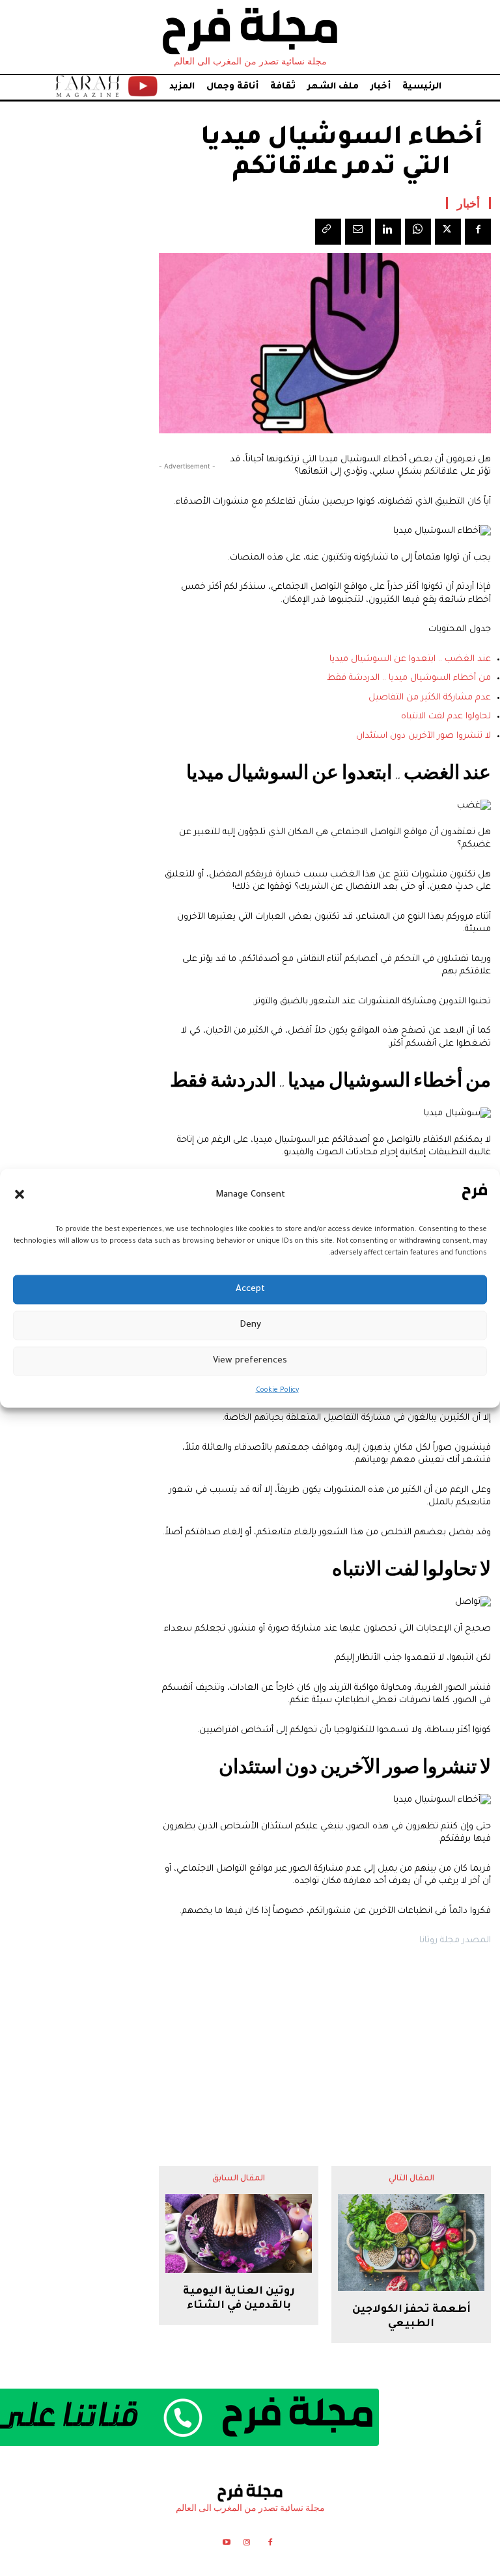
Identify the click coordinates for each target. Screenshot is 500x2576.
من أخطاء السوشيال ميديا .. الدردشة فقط (409, 678)
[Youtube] (226, 2544)
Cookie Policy (277, 1390)
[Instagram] (246, 2544)
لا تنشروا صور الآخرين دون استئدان (424, 736)
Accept (250, 1289)
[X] (448, 232)
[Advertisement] (325, 2046)
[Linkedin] (388, 232)
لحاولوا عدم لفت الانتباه (446, 717)
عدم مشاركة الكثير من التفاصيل (430, 698)
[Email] (358, 232)
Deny (250, 1325)
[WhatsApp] (418, 232)
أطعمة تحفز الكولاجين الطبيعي (411, 2317)
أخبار (468, 203)
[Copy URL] (328, 232)
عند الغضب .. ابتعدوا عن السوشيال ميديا (410, 659)
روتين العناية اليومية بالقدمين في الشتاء (239, 2299)
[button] (20, 1195)
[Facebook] (478, 232)
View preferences (250, 1361)
